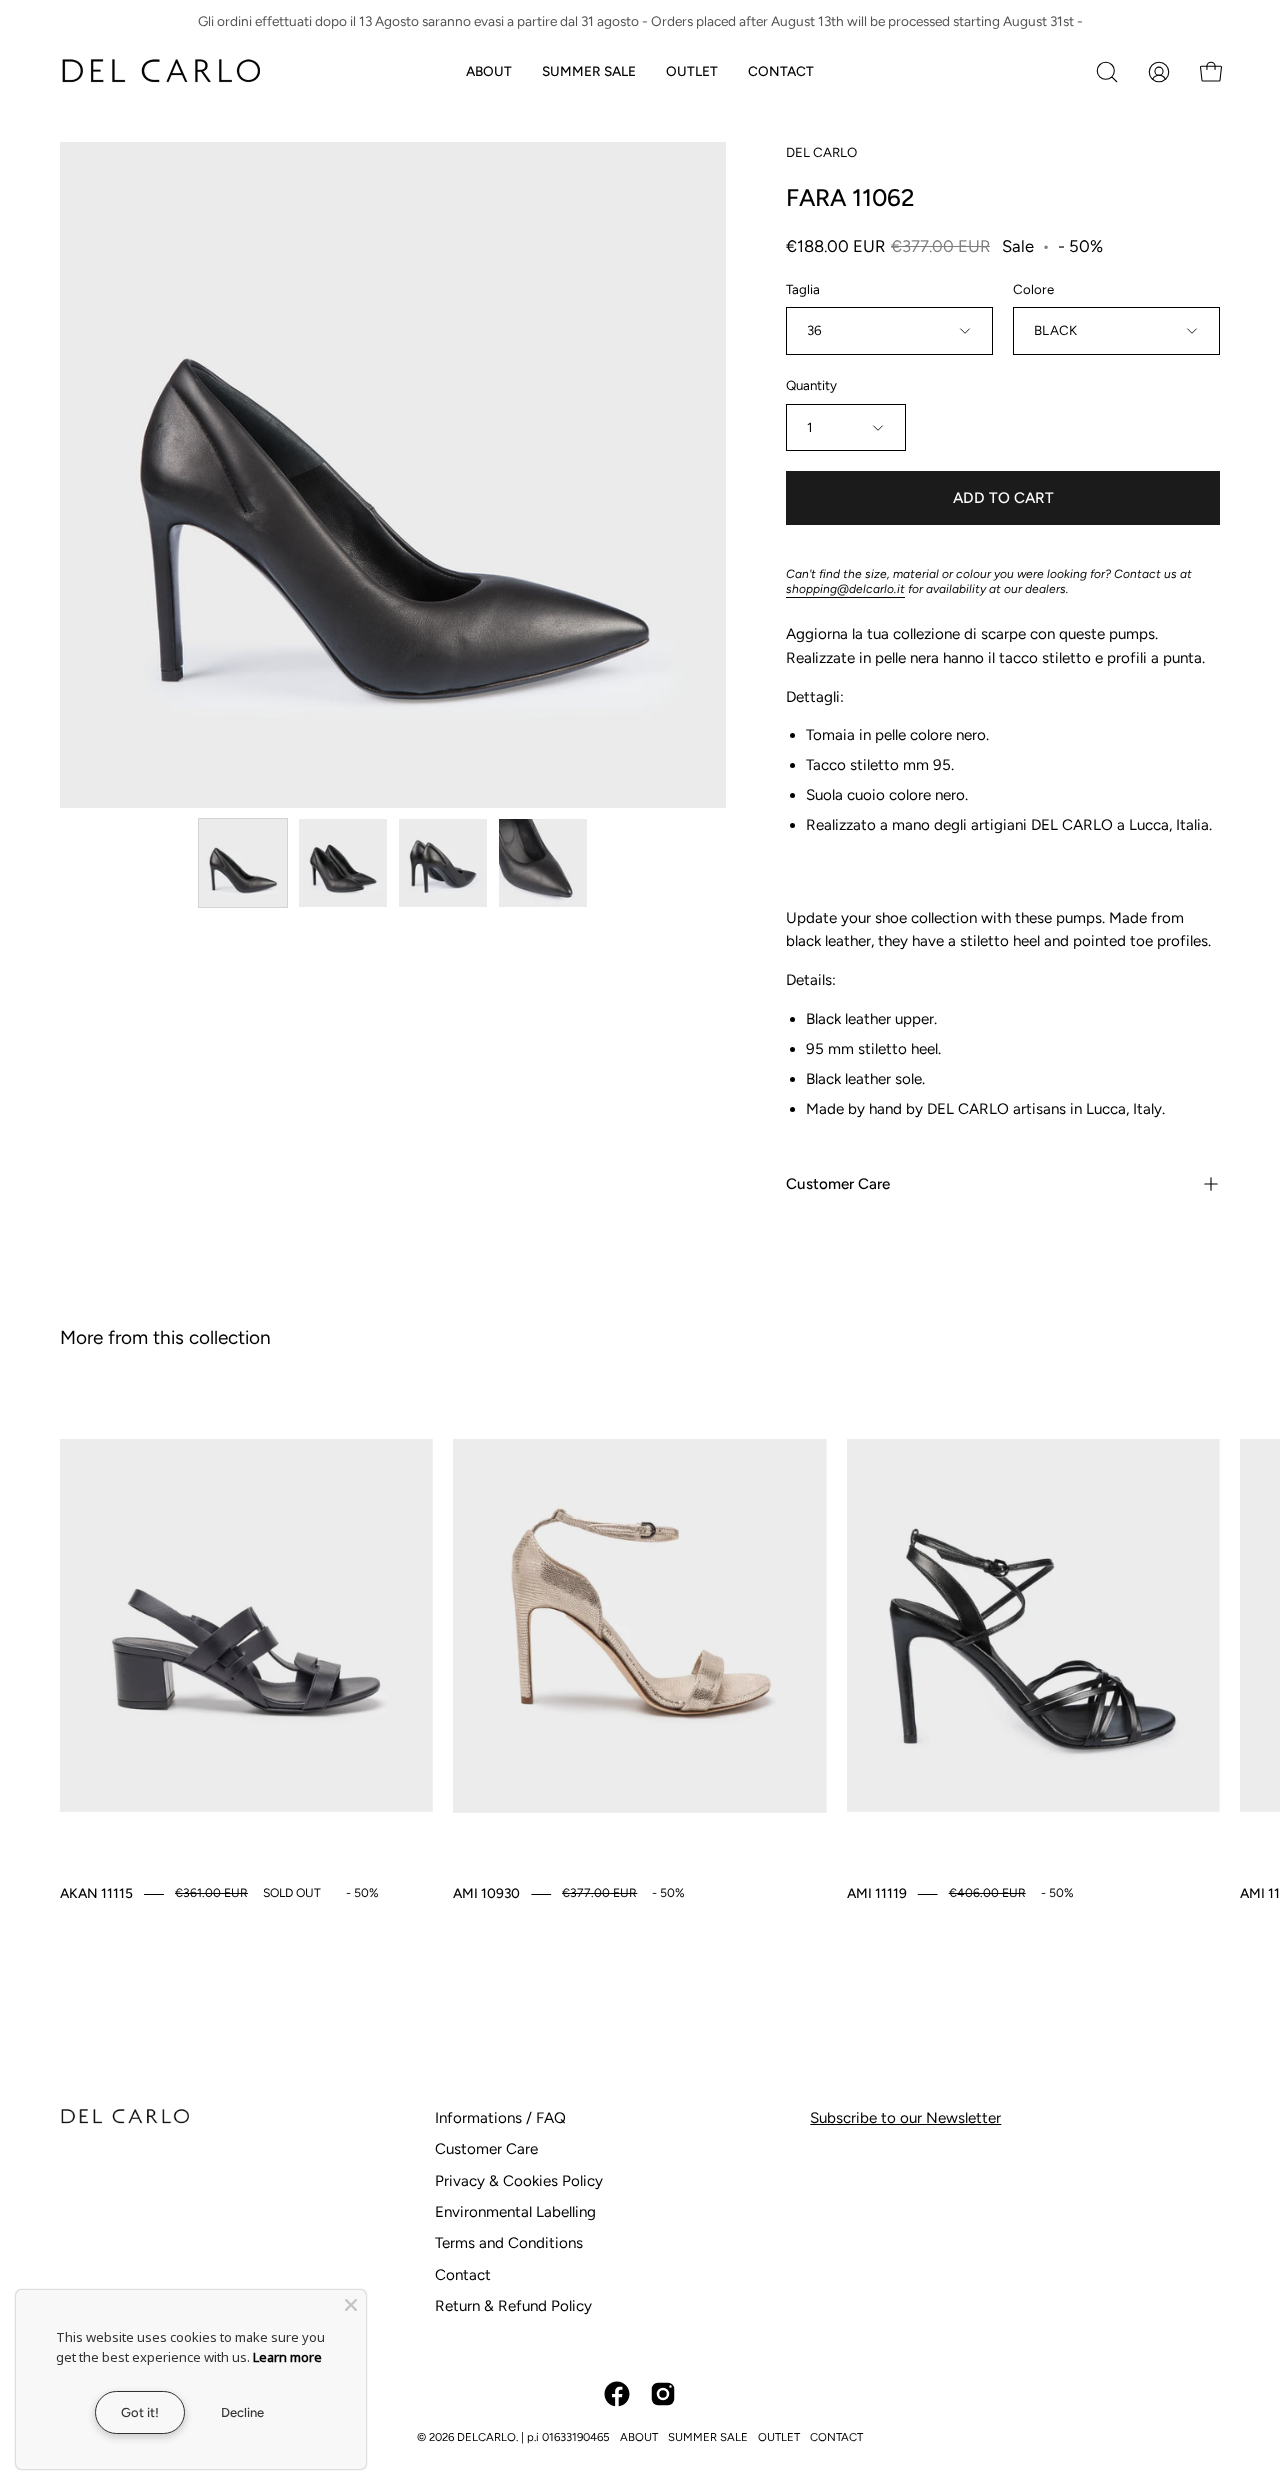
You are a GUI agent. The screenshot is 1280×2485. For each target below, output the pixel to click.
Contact (463, 2275)
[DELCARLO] (160, 71)
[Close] (351, 2305)
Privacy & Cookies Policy (519, 2181)
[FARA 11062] (243, 863)
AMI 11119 (877, 1893)
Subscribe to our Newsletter (905, 2118)
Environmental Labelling (515, 2212)
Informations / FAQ (500, 2118)
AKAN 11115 (96, 1893)
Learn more (287, 2357)
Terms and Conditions (509, 2243)
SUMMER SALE (708, 2437)
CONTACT (836, 2437)
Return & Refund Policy (513, 2306)
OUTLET (779, 2437)
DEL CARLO (821, 152)
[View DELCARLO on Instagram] (663, 2394)
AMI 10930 (486, 1893)
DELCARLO (486, 2437)
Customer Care (838, 1184)
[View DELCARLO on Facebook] (617, 2394)
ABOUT (639, 2437)
